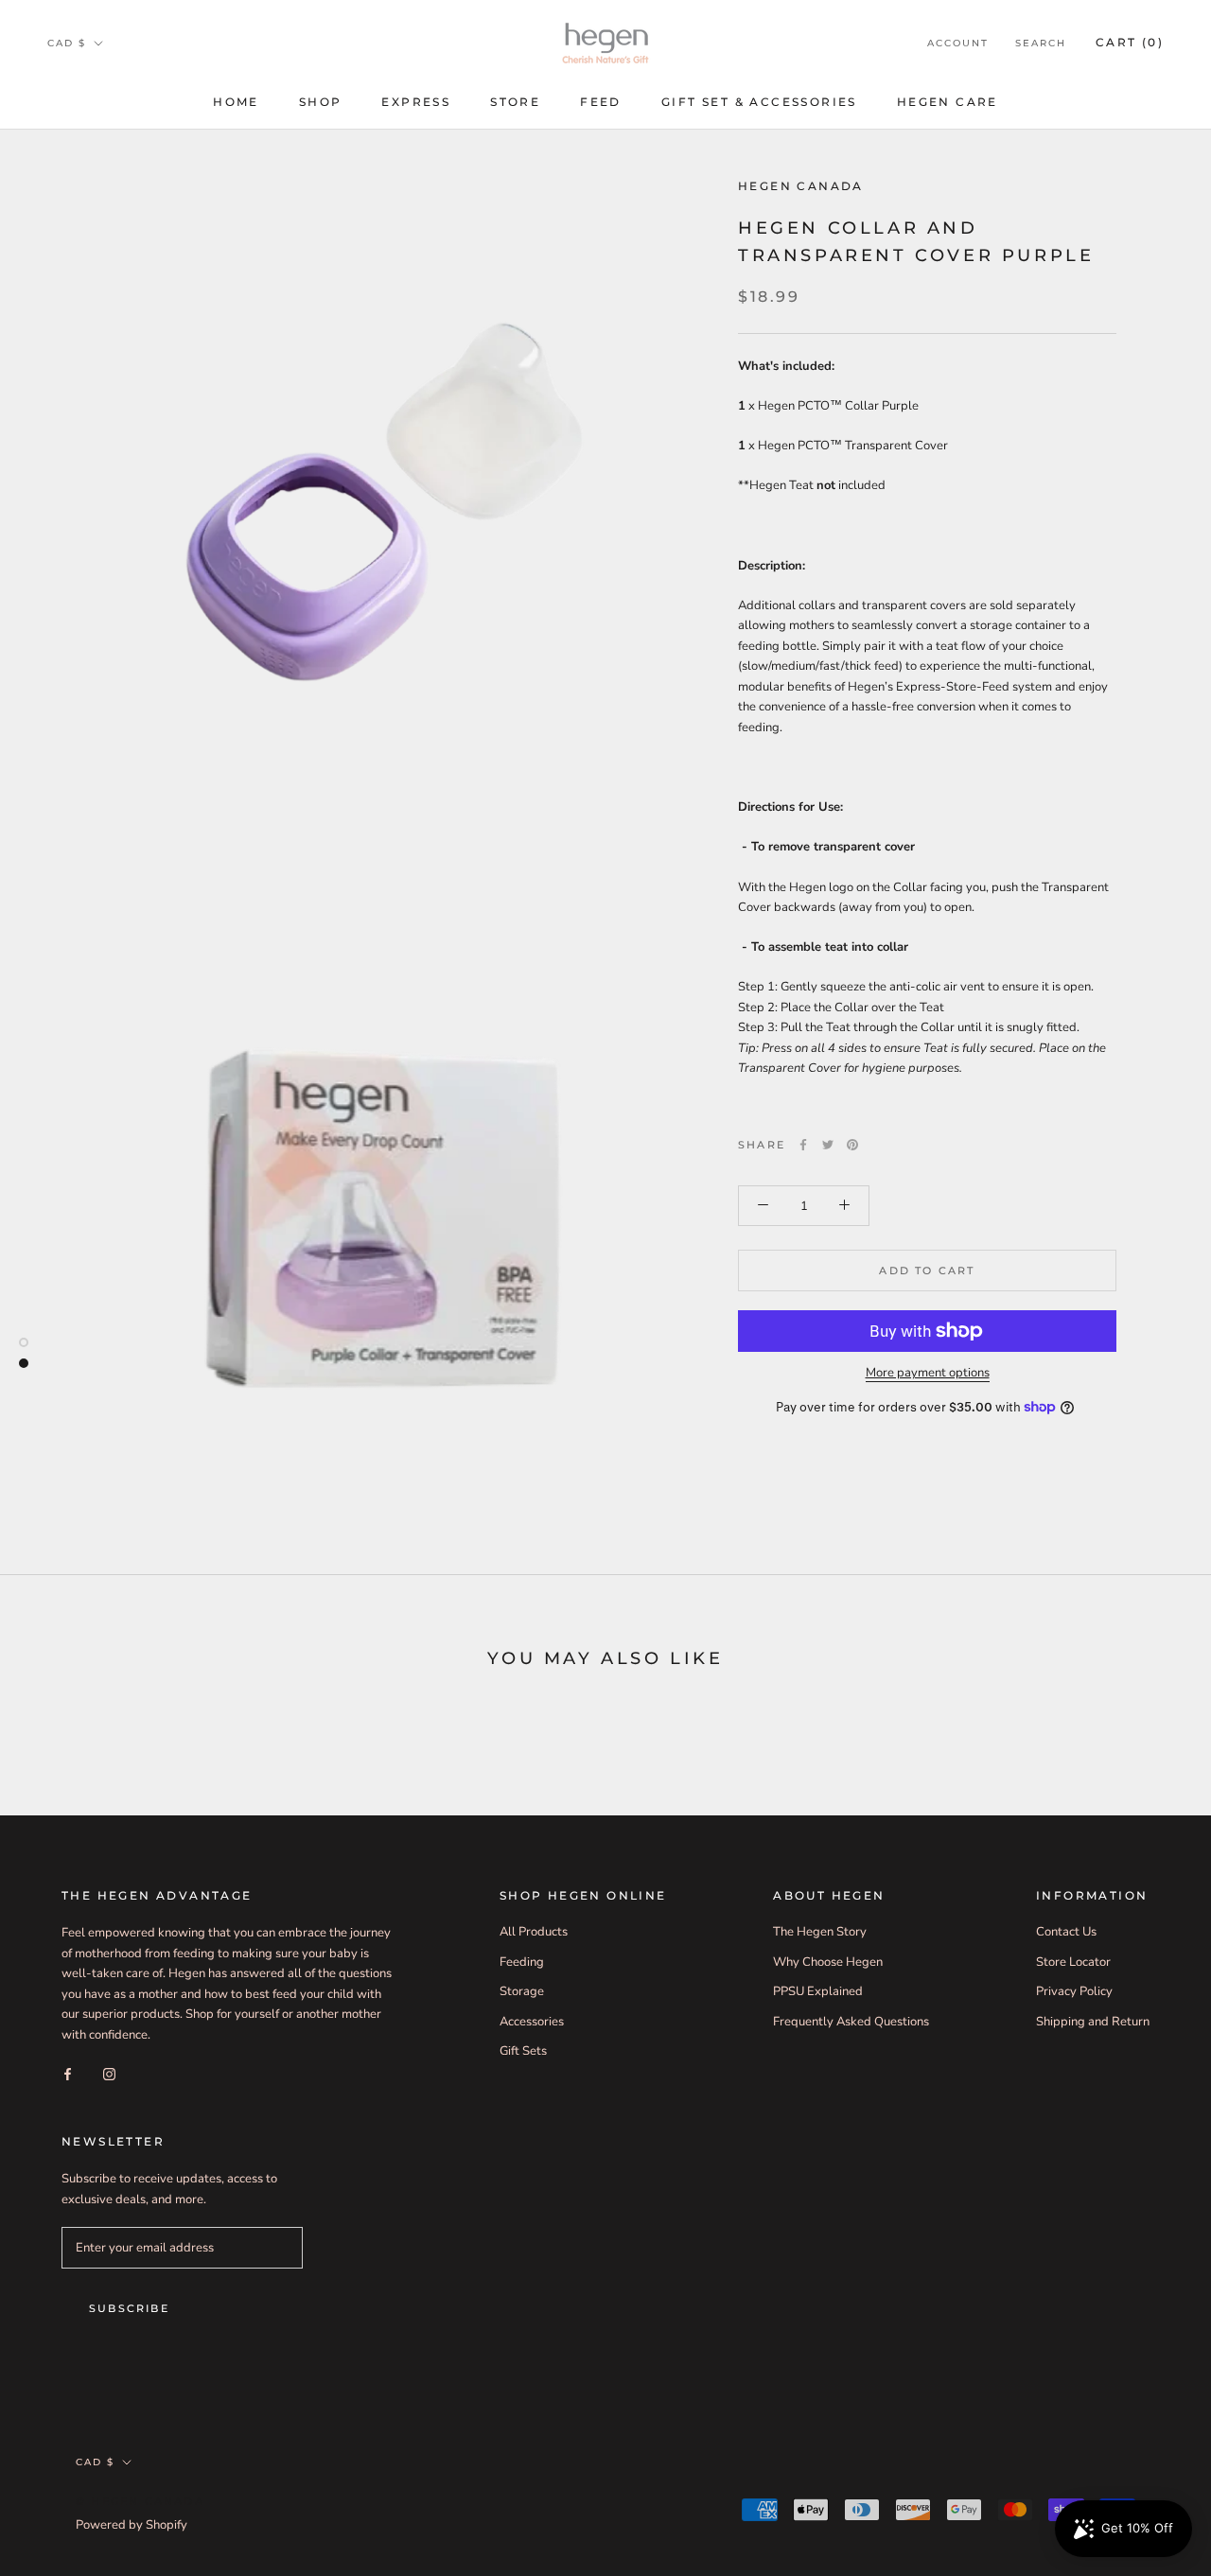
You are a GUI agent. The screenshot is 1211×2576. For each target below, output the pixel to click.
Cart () (1130, 42)
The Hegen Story (820, 1932)
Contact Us (1066, 1932)
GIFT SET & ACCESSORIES (759, 102)
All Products (534, 1932)
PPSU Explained (818, 1991)
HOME (236, 102)
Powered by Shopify (132, 2525)
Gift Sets (523, 2051)
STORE (515, 102)
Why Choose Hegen (828, 1962)
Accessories (532, 2022)
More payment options (928, 1373)
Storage (522, 1991)
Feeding (522, 1962)
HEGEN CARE (948, 102)
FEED (601, 102)
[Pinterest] (852, 1145)
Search (1041, 43)
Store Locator (1073, 1962)
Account (958, 43)
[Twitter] (828, 1145)
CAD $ (67, 43)
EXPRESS (416, 102)
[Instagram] (109, 2074)
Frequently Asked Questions (851, 2022)
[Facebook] (803, 1145)
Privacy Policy (1074, 1991)
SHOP (321, 102)
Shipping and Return (1093, 2022)
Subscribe (129, 2308)
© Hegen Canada (140, 2501)
